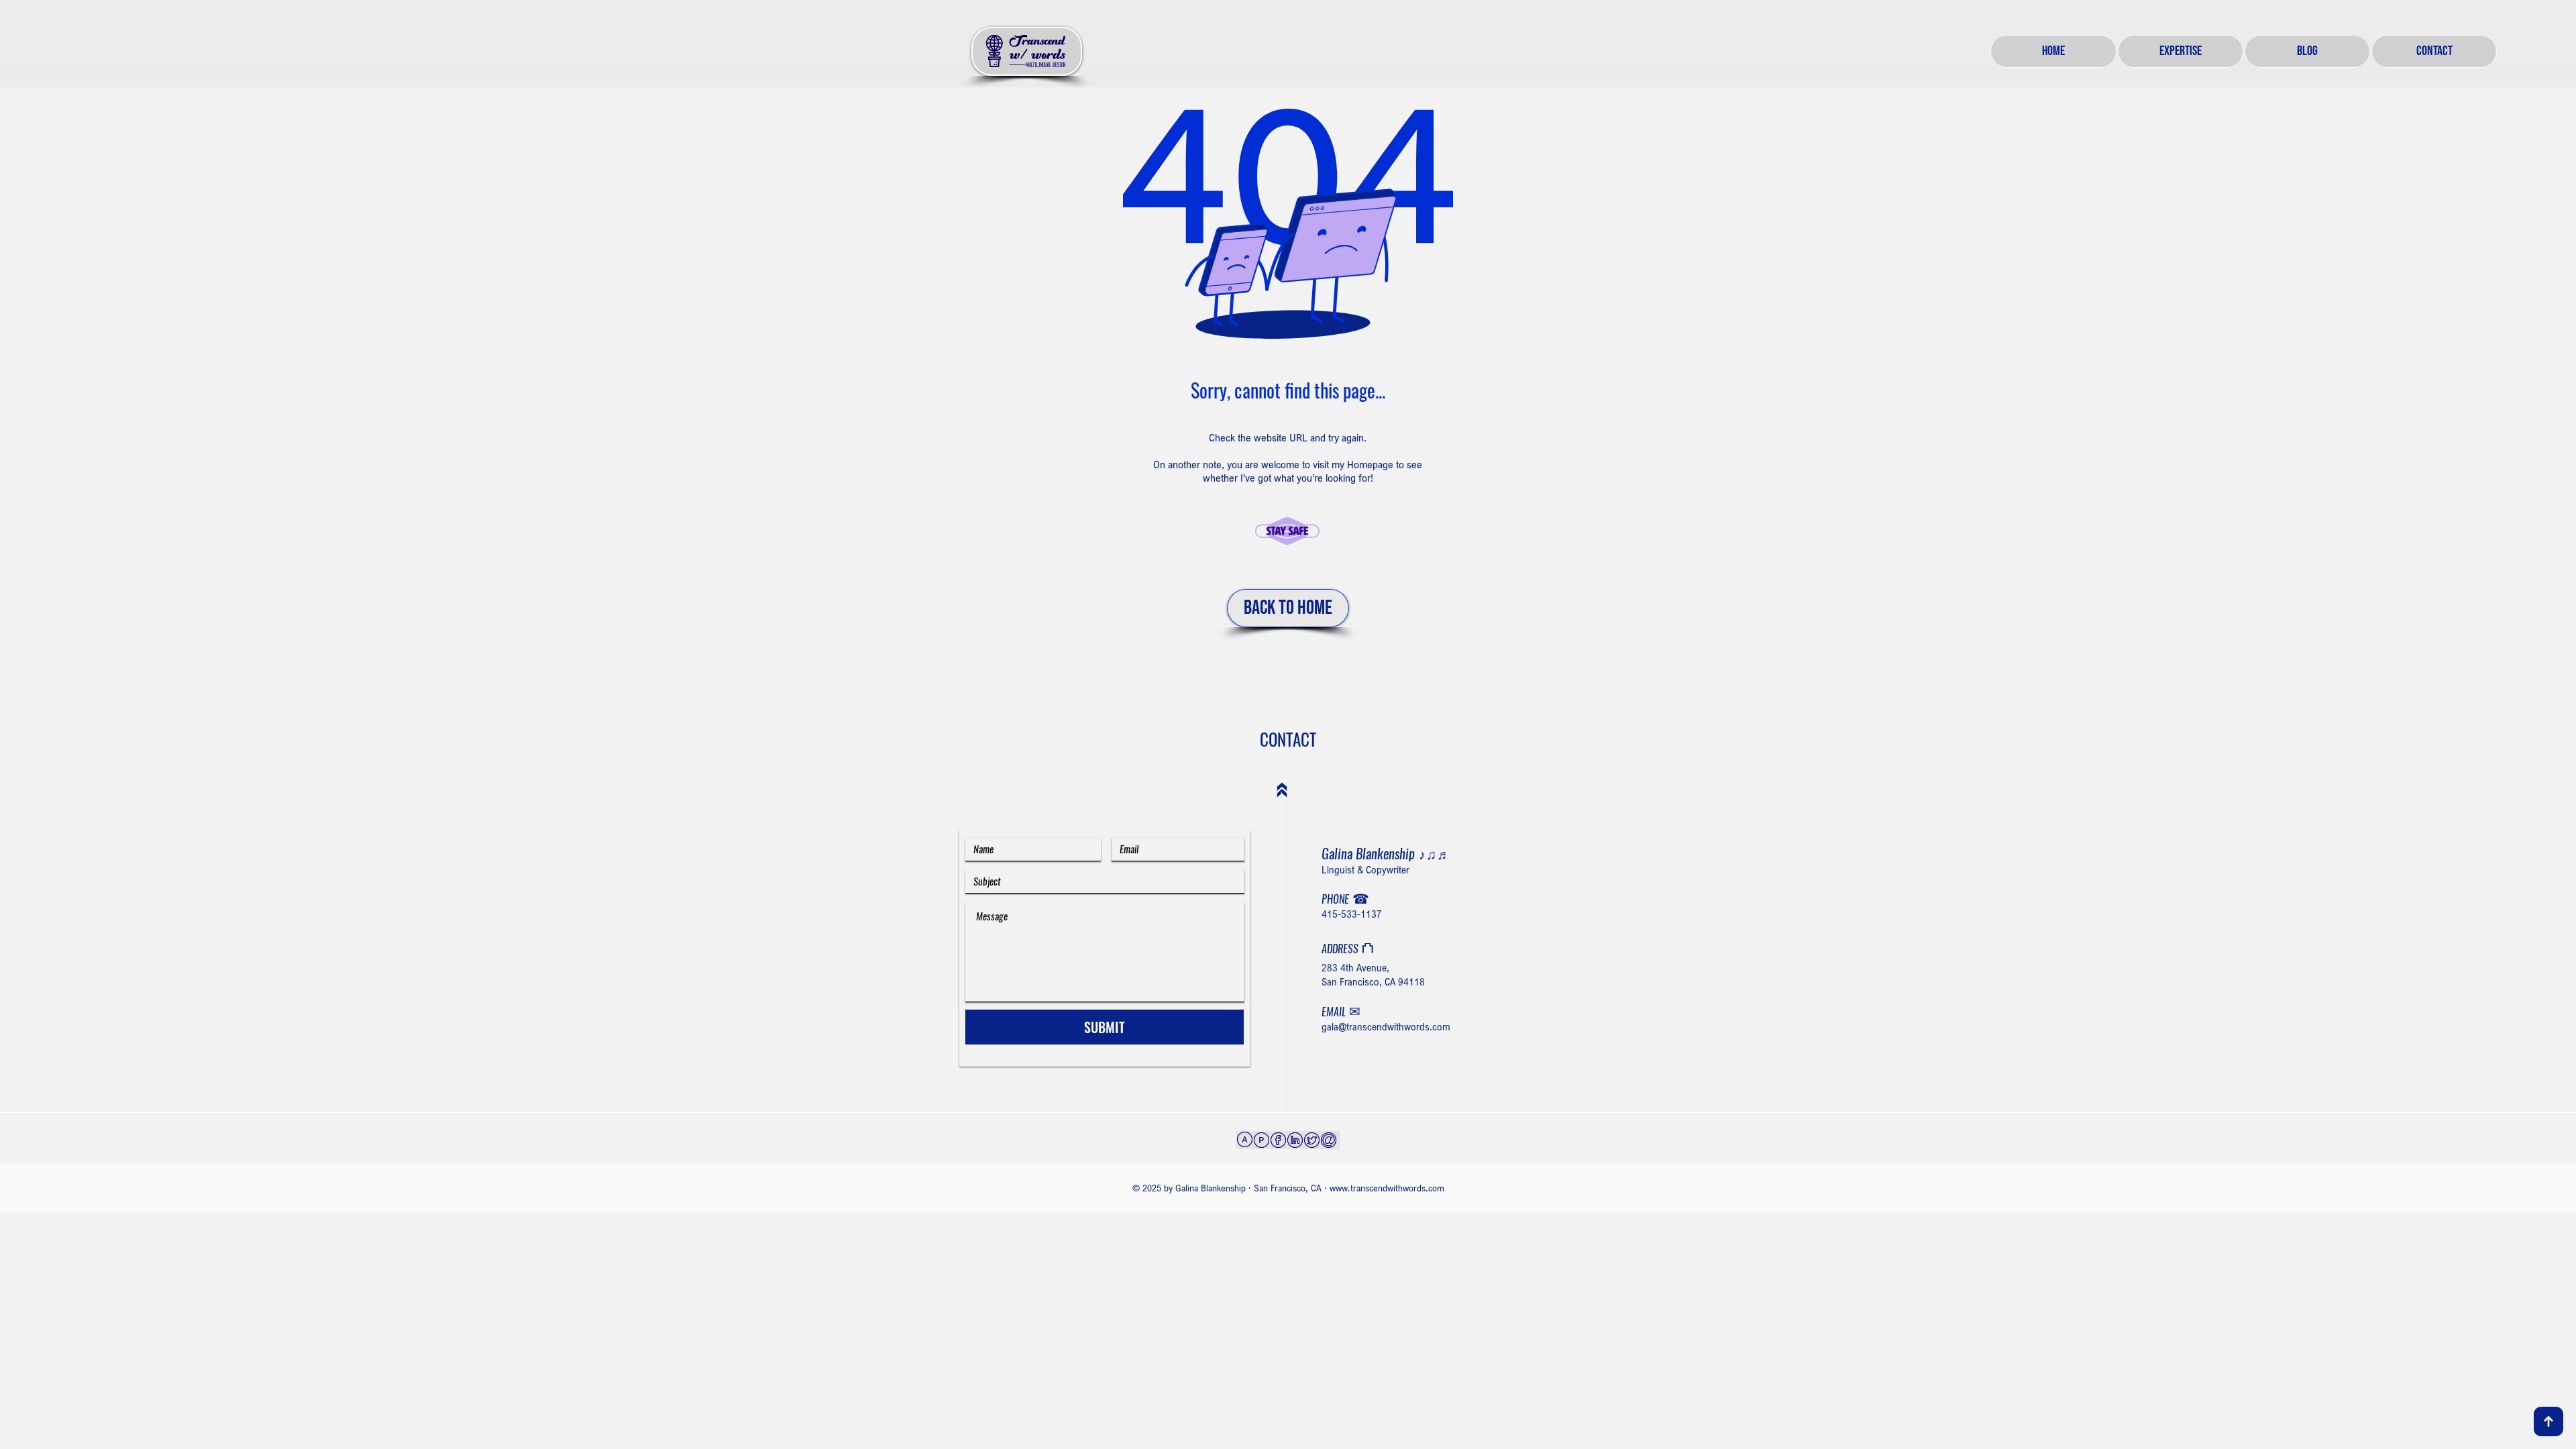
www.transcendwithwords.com (1387, 1188)
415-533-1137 (1352, 914)
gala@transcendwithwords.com (1386, 1026)
